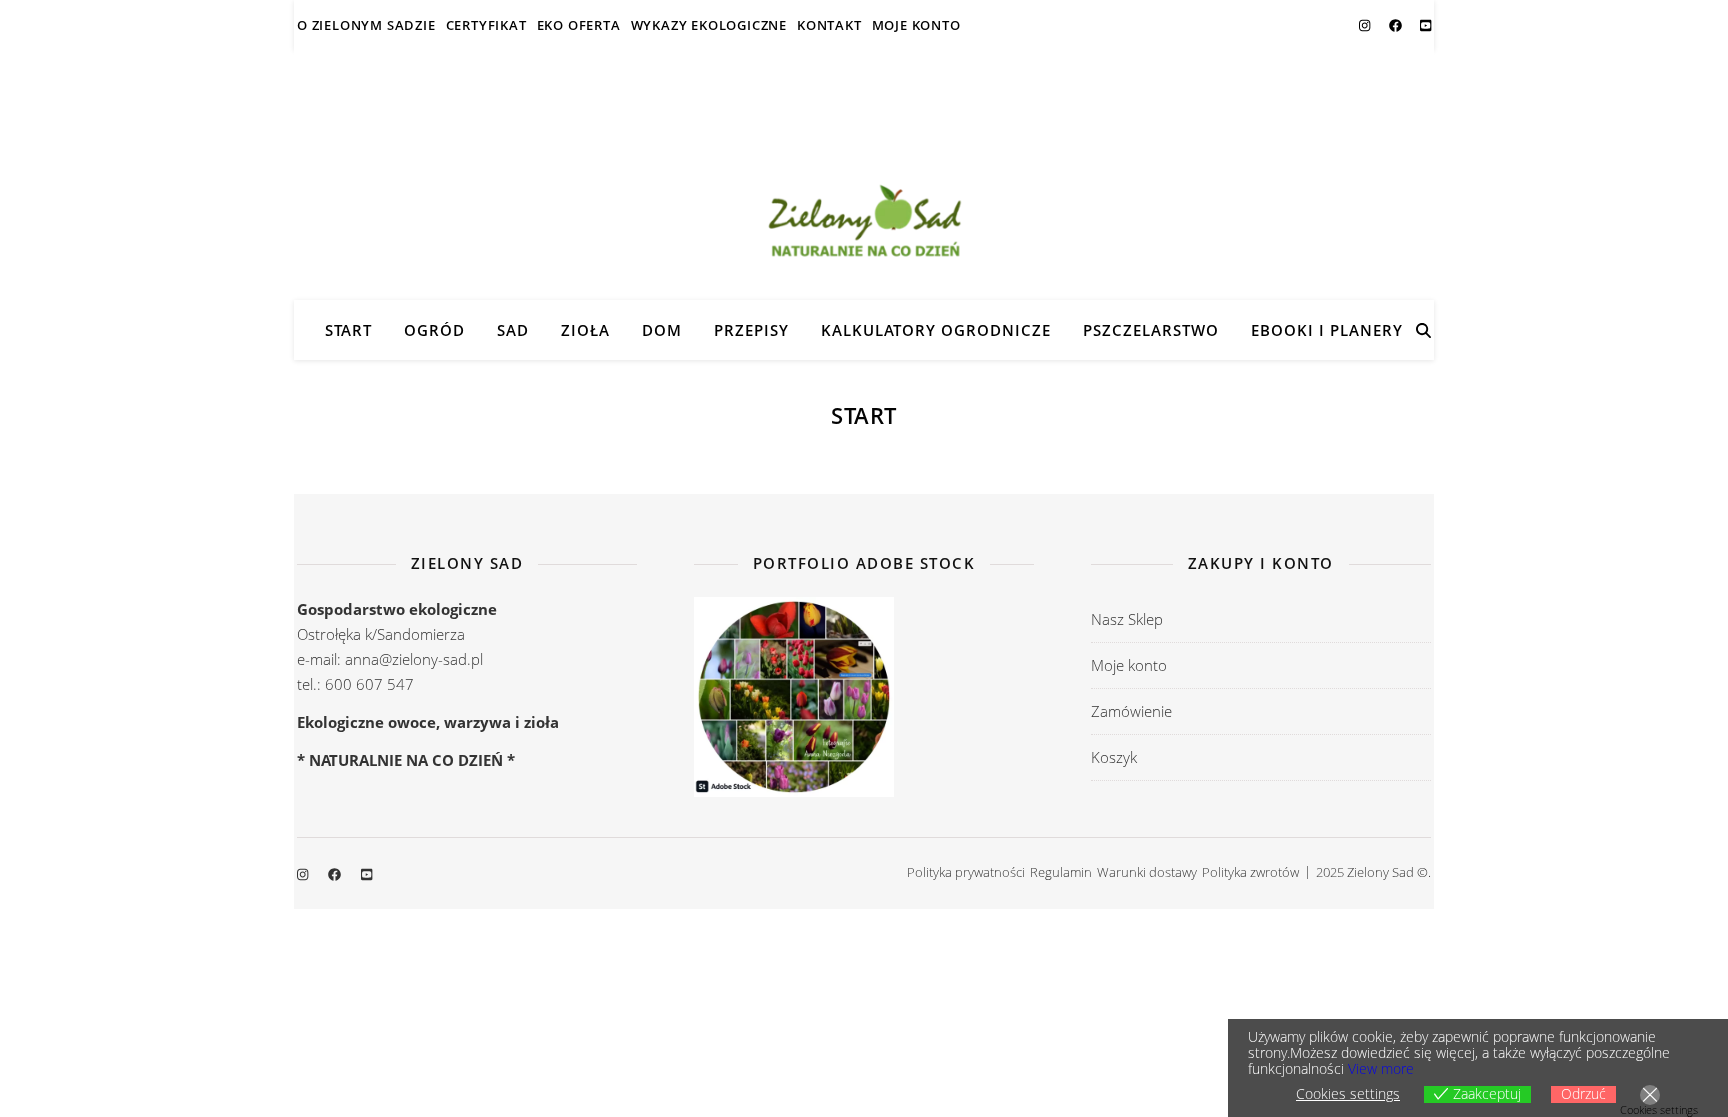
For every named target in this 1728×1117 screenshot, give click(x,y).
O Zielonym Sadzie (366, 25)
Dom (662, 330)
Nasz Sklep (1127, 619)
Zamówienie (1131, 711)
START (348, 330)
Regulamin (1061, 872)
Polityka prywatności (966, 872)
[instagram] (1366, 25)
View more (1381, 1068)
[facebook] (1397, 25)
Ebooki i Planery (1327, 330)
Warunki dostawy (1147, 872)
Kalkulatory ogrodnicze (936, 330)
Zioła (585, 330)
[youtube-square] (1425, 25)
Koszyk (1114, 757)
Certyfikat (486, 25)
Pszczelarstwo (1151, 330)
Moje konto (916, 25)
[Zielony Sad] (864, 175)
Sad (513, 330)
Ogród (434, 330)
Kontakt (829, 25)
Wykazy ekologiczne (709, 25)
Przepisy (751, 330)
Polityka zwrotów (1250, 872)
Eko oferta (579, 25)
